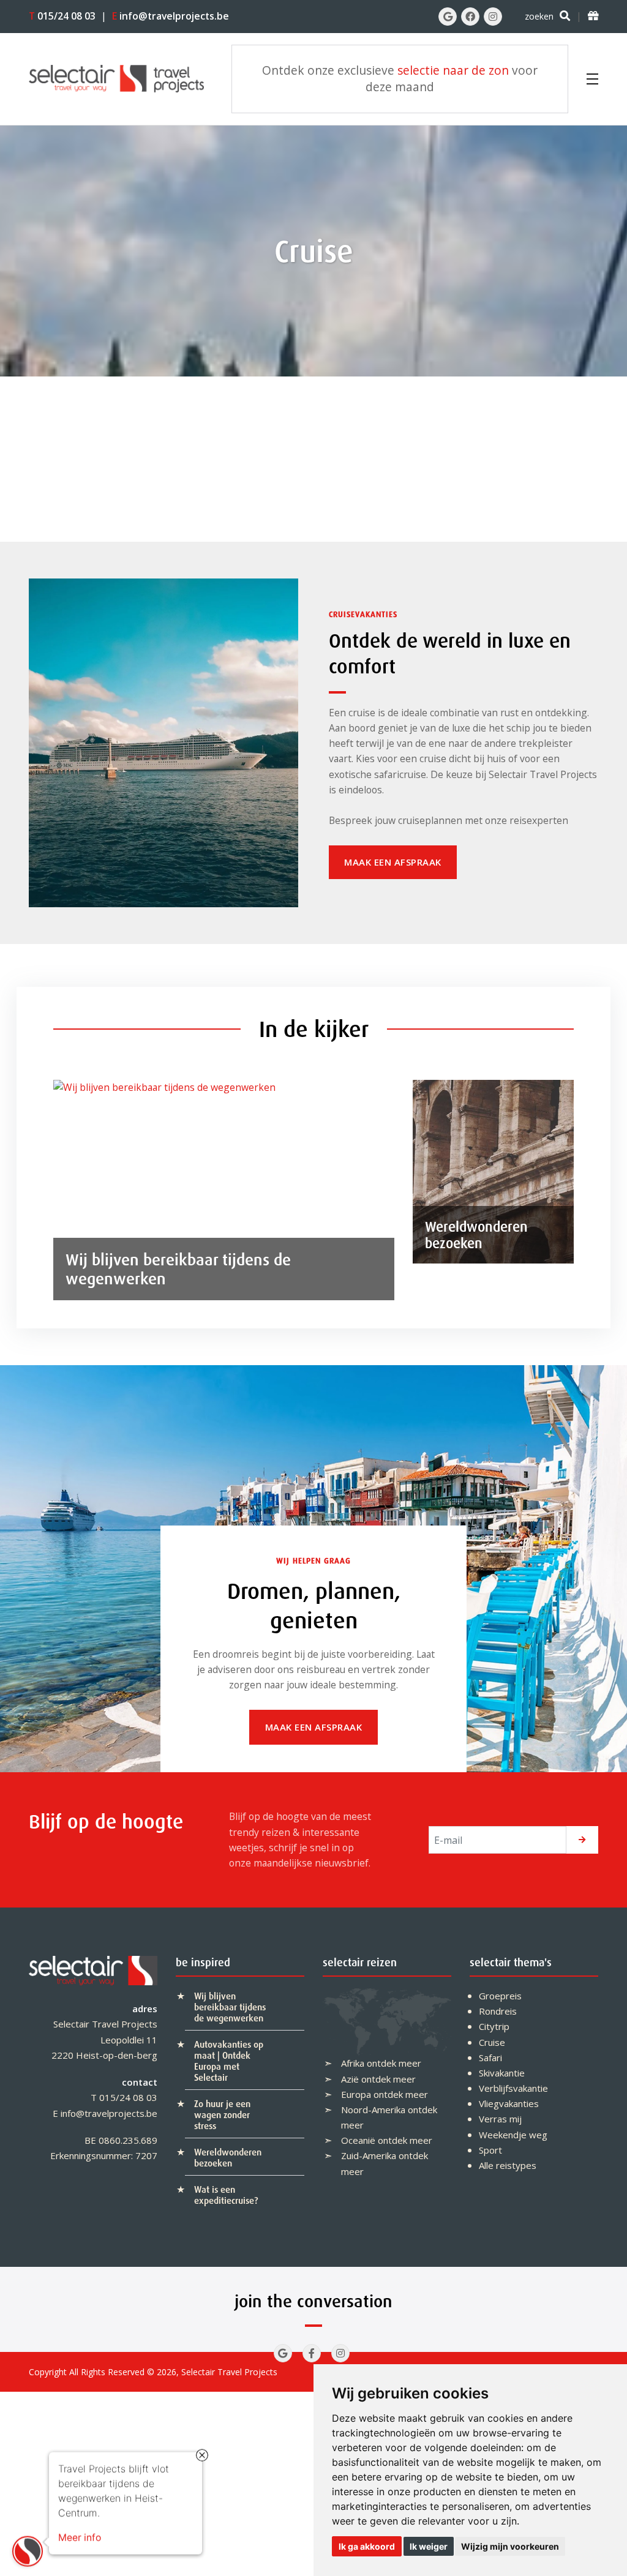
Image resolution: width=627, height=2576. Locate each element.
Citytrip (494, 2026)
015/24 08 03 (62, 16)
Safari (490, 2057)
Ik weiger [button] (429, 2546)
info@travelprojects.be (171, 16)
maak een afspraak (393, 862)
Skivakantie (502, 2073)
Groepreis (500, 1996)
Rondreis (498, 2011)
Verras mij (500, 2119)
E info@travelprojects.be (105, 2113)
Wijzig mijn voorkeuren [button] (510, 2546)
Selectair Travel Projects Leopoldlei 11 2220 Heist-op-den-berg (104, 2039)
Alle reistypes (508, 2165)
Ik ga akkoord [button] (367, 2546)
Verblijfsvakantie (513, 2088)
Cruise (492, 2042)
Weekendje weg (513, 2135)
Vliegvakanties (509, 2103)
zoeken (539, 16)
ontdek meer (394, 2063)
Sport (490, 2150)
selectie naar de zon (453, 70)
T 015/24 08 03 (124, 2097)
